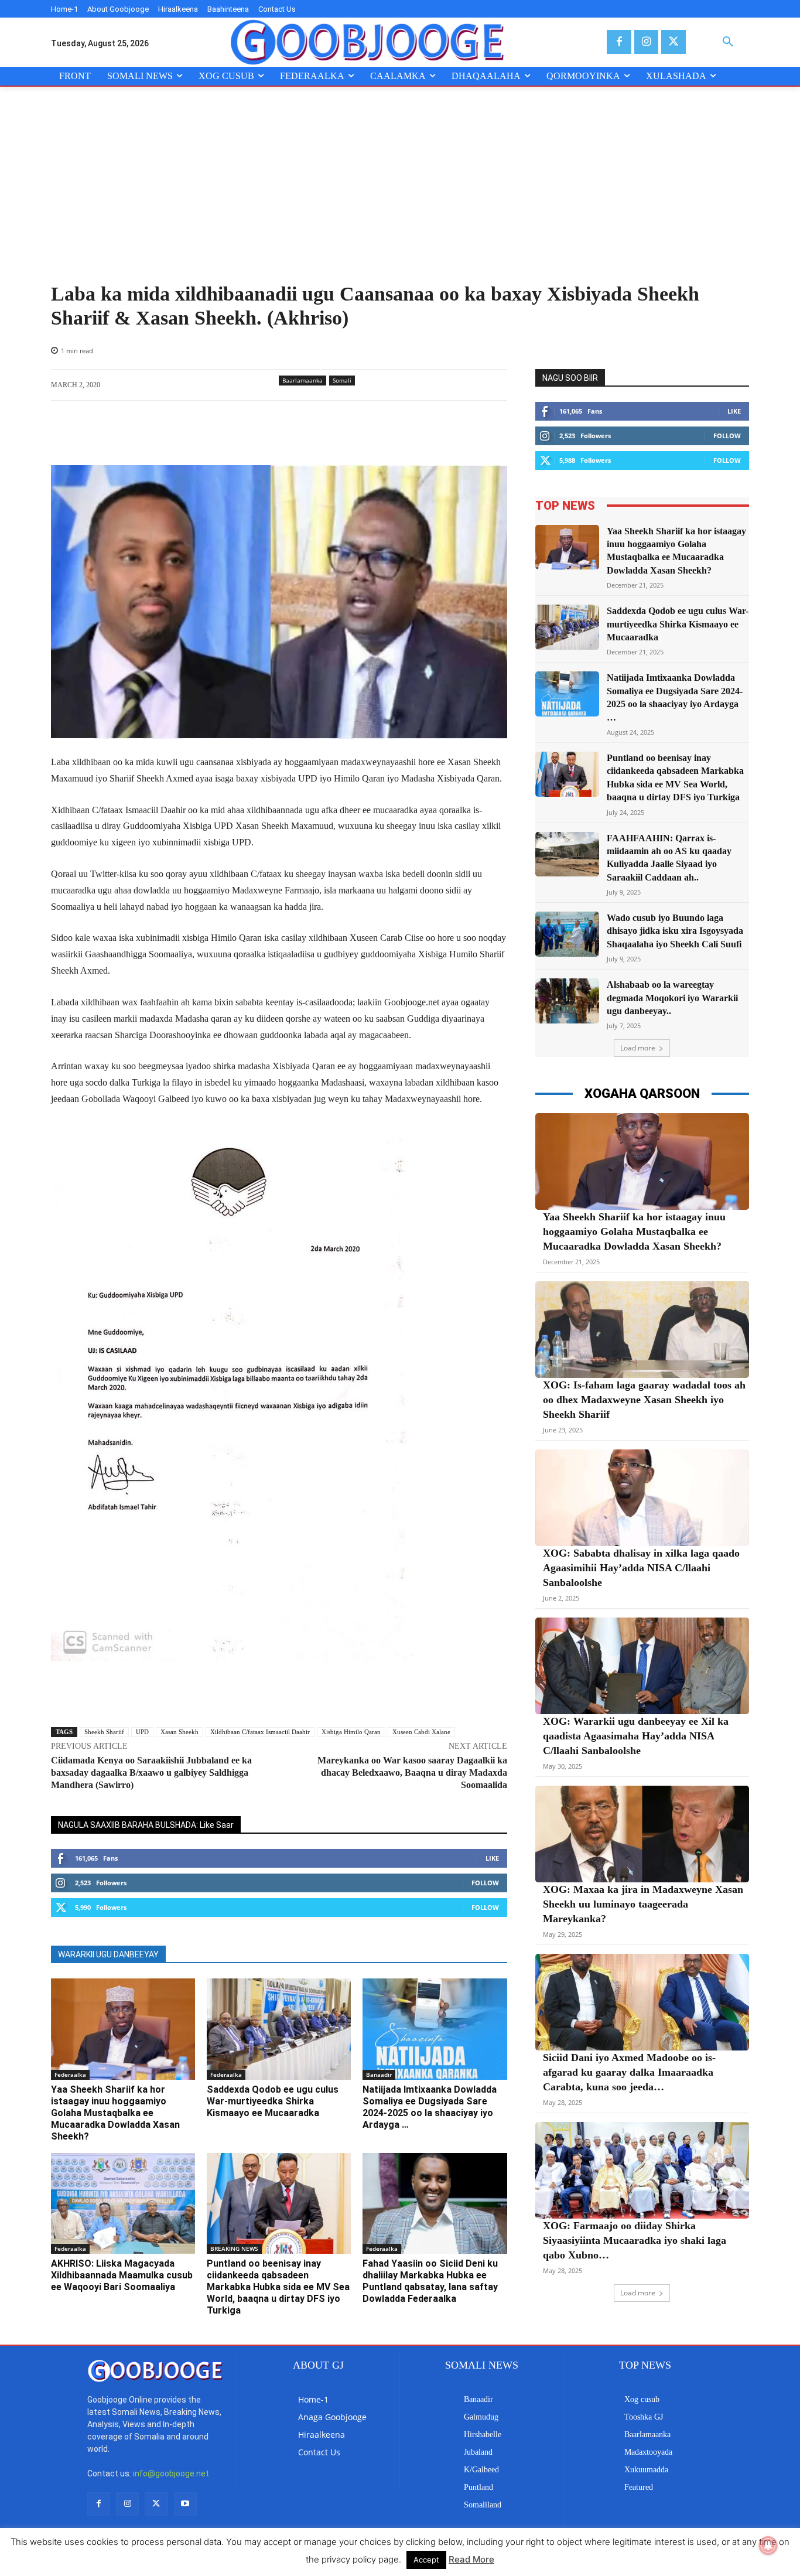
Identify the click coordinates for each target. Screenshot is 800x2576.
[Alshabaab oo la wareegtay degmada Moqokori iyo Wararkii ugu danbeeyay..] (567, 1001)
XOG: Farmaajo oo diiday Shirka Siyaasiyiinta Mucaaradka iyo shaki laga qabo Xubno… (635, 2240)
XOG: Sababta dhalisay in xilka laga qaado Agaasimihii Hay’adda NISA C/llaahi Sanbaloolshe (641, 1568)
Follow (485, 1883)
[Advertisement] (400, 195)
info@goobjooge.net (171, 2473)
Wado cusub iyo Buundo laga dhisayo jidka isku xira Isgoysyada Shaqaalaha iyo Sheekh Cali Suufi (675, 931)
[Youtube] (185, 2504)
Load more (638, 1048)
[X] (673, 42)
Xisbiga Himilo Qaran (351, 1732)
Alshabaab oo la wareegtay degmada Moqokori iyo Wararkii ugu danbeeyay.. (672, 998)
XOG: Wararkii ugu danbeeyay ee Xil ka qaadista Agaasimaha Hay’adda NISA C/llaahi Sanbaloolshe (636, 1736)
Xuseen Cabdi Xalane (421, 1732)
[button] (728, 42)
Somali (342, 380)
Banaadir (379, 2075)
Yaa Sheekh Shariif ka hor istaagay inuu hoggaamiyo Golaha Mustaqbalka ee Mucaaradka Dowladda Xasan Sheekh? (115, 2113)
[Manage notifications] (768, 2546)
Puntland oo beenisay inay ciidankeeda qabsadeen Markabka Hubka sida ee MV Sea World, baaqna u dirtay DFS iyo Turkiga (278, 2287)
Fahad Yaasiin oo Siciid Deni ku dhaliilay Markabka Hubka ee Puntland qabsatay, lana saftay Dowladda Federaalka (430, 2281)
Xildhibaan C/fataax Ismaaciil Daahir (260, 1732)
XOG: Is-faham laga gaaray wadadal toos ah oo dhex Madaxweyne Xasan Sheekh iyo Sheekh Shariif (644, 1400)
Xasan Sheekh (180, 1732)
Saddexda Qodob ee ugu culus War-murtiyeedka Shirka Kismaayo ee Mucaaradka (273, 2101)
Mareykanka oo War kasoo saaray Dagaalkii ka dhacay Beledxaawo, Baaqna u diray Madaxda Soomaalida (412, 1773)
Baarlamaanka (302, 380)
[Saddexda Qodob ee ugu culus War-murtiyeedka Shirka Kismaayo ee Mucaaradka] (279, 2029)
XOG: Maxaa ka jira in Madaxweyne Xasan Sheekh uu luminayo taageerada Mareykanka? (643, 1904)
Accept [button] (426, 2560)
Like (492, 1858)
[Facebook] (619, 42)
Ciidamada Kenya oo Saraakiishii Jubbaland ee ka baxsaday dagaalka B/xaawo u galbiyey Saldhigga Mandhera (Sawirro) (151, 1773)
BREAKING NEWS (234, 2249)
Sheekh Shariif (104, 1732)
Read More (471, 2559)
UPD (142, 1732)
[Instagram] (646, 42)
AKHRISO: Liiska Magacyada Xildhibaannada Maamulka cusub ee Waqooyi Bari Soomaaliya (122, 2275)
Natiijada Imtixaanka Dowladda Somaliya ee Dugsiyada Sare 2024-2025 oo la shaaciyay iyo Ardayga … (430, 2107)
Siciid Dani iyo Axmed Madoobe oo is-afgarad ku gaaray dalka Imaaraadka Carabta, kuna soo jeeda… (629, 2072)
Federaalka (70, 2075)
